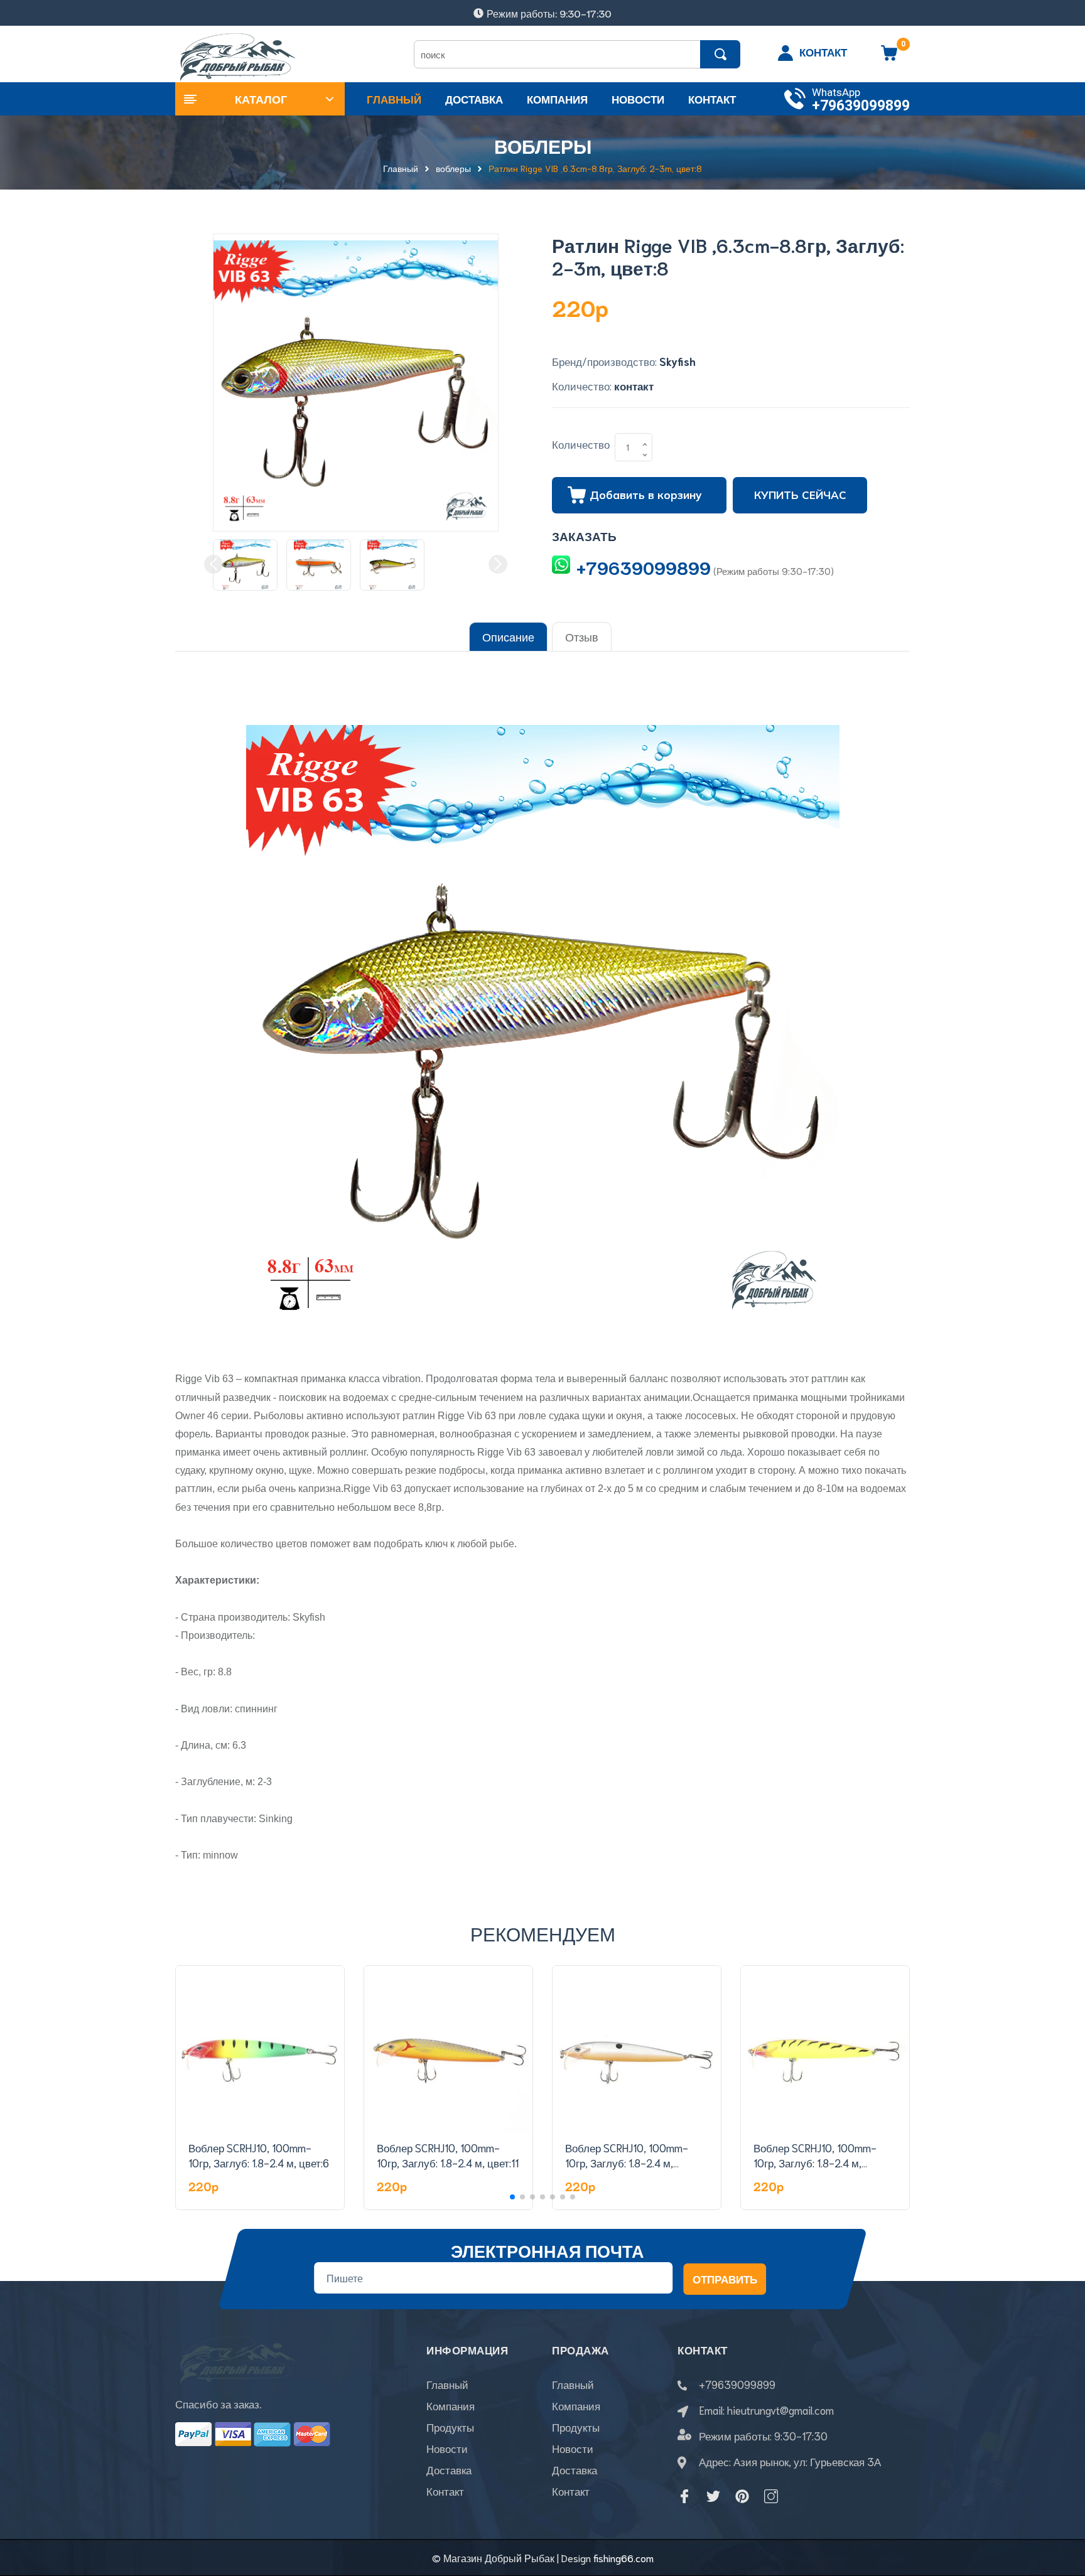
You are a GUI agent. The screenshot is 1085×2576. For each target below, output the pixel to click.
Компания (451, 2405)
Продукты (450, 2427)
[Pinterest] (742, 2496)
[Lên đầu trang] (1060, 2510)
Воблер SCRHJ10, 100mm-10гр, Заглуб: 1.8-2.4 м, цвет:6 (259, 2155)
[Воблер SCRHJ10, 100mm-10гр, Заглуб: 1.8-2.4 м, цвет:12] (637, 2050)
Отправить (725, 2279)
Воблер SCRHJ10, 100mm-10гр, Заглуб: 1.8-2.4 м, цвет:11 (448, 2155)
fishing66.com (623, 2557)
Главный (447, 2384)
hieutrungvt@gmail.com (780, 2410)
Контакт (445, 2491)
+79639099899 (861, 106)
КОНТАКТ (823, 51)
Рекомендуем (543, 1933)
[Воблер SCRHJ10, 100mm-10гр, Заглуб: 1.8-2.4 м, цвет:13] (825, 2050)
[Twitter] (713, 2496)
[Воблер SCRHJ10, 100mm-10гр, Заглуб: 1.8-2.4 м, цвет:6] (260, 2050)
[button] (512, 2197)
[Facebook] (684, 2496)
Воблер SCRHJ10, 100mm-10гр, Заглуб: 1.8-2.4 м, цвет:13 (815, 2162)
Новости (447, 2448)
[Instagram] (771, 2496)
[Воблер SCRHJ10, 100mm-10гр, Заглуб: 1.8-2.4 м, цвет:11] (448, 2050)
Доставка (449, 2469)
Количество (581, 444)
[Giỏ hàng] (889, 57)
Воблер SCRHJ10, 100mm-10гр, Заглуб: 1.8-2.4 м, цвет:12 (627, 2162)
